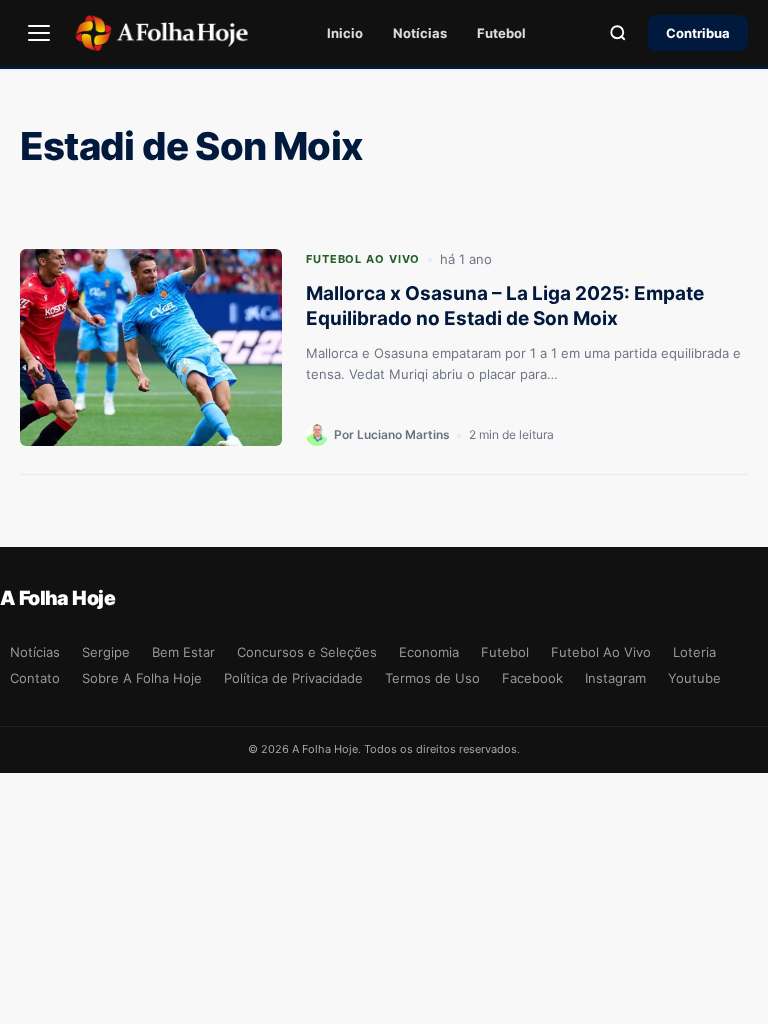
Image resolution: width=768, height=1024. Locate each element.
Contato (35, 678)
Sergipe (106, 652)
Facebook (532, 678)
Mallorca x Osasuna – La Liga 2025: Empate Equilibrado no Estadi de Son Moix (505, 306)
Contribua (698, 33)
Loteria (694, 652)
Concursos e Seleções (307, 652)
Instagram (615, 678)
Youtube (694, 678)
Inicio (345, 33)
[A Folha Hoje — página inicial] (161, 33)
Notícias (420, 33)
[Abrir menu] (39, 33)
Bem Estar (183, 652)
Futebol (501, 33)
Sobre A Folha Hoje (142, 678)
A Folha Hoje (57, 598)
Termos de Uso (432, 678)
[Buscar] (618, 33)
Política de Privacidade (293, 678)
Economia (429, 652)
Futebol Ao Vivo (363, 259)
